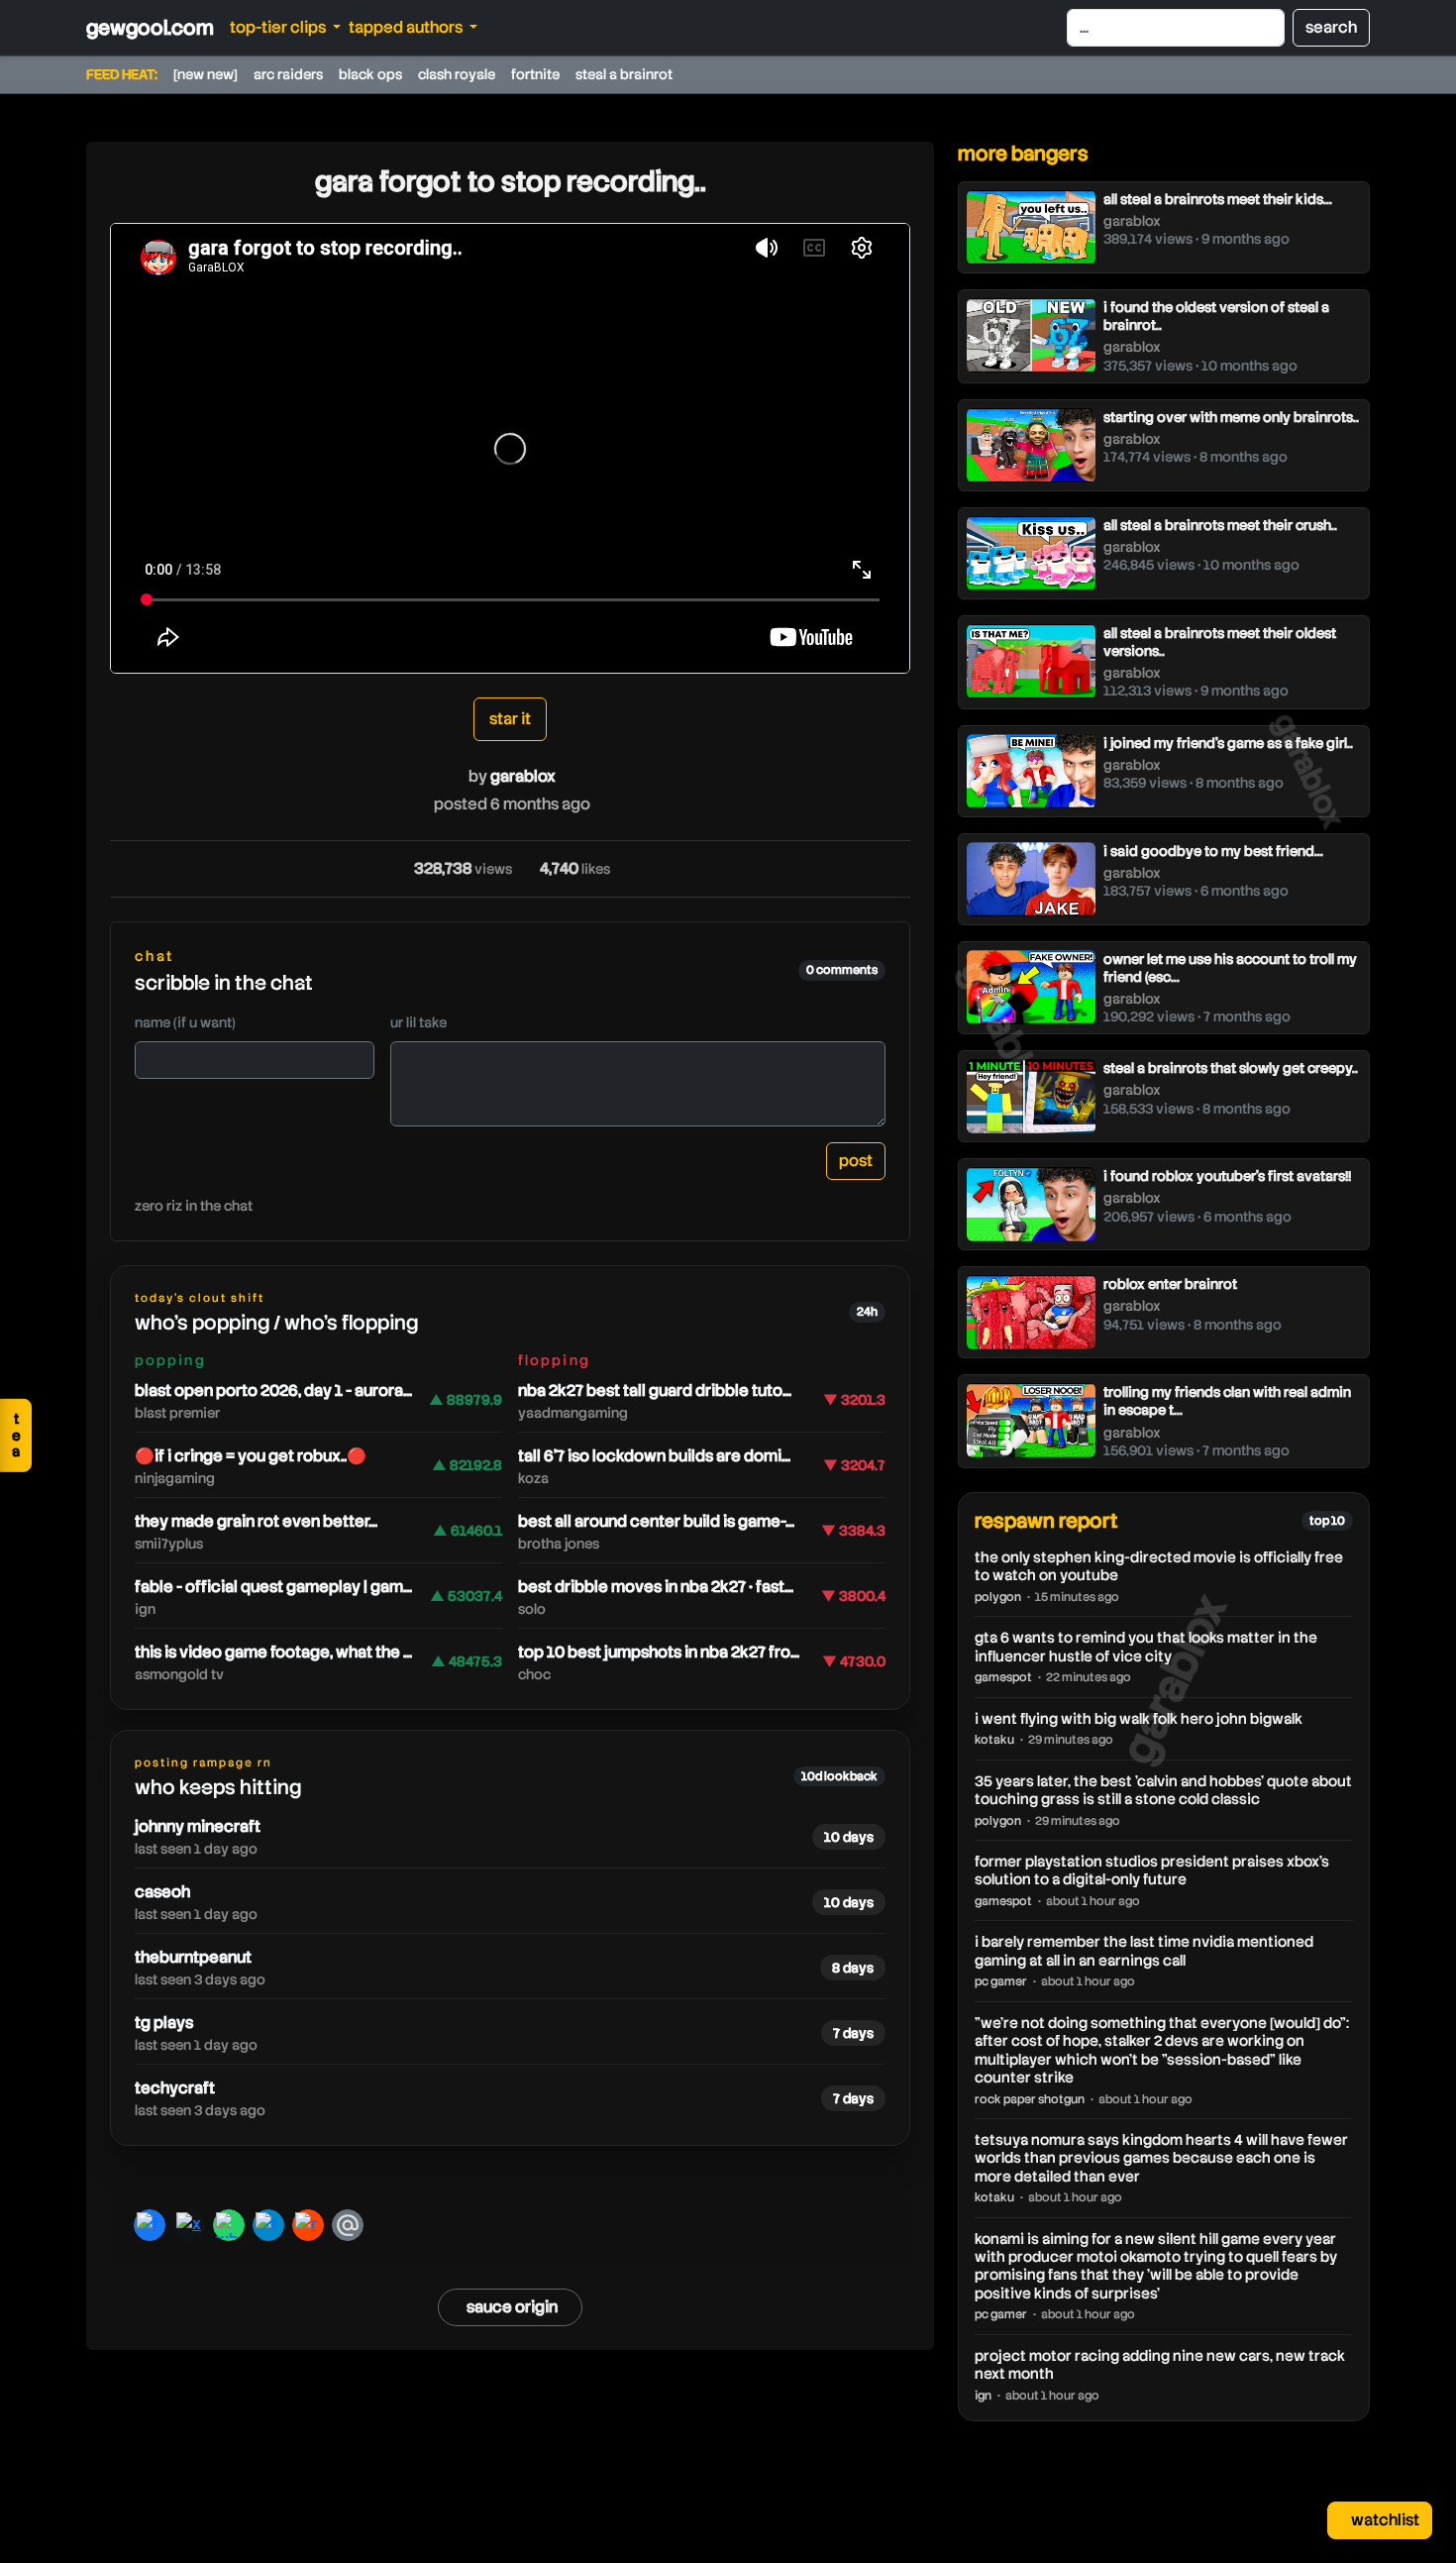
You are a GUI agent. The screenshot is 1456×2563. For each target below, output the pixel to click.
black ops (370, 74)
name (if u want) (185, 1022)
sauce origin (512, 2307)
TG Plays (164, 2023)
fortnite (535, 74)
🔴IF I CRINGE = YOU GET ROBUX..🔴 (251, 1456)
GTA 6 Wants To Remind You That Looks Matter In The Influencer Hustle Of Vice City (1146, 1647)
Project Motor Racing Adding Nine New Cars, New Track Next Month (1160, 2365)
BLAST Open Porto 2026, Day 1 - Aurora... (273, 1390)
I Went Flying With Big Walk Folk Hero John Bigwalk (1139, 1719)
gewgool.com (150, 28)
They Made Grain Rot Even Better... (256, 1521)
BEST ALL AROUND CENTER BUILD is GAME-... (656, 1521)
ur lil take (418, 1022)
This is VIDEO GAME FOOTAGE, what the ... (273, 1652)
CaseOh (162, 1892)
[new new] (206, 74)
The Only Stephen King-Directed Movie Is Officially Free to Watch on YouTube (1159, 1566)
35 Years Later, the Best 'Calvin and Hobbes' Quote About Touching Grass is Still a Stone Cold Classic (1163, 1790)
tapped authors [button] (407, 27)
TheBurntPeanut (193, 1957)
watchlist (1384, 2520)
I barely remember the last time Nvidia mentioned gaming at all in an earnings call (1144, 1951)
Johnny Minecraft (198, 1826)
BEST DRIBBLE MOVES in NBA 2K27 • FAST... (656, 1587)
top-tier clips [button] (279, 27)
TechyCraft (175, 2088)
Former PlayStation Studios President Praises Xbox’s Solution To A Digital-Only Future (1152, 1870)
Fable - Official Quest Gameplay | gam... (273, 1587)
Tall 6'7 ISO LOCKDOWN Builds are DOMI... (654, 1456)
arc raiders (288, 74)
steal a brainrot (624, 74)
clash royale (457, 74)
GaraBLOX (523, 776)
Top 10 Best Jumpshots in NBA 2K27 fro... (659, 1652)
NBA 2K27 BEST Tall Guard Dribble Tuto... (655, 1390)
